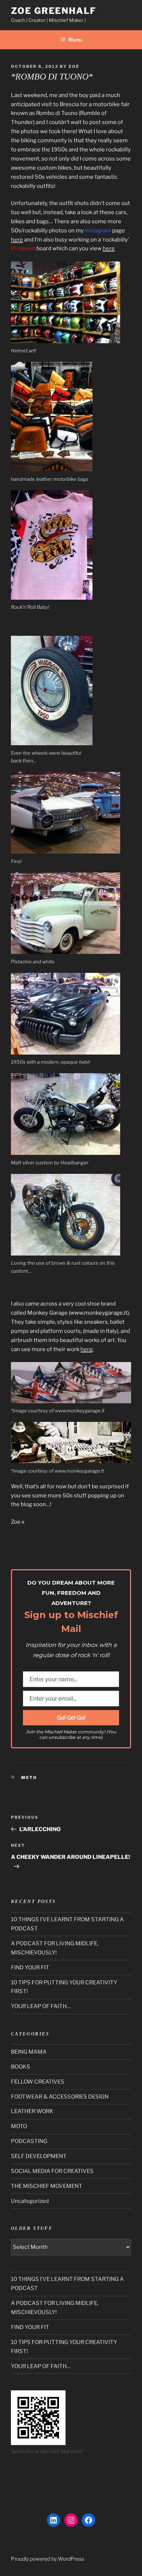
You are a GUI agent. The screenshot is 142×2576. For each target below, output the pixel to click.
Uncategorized (30, 2201)
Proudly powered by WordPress (48, 2559)
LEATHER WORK (32, 2111)
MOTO (29, 1778)
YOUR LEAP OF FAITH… (41, 2006)
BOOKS (21, 2067)
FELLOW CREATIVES (38, 2082)
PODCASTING (29, 2141)
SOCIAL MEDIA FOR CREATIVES (52, 2171)
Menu (75, 40)
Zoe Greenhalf (54, 11)
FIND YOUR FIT (30, 1968)
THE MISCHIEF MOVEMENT (47, 2186)
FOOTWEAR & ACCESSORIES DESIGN (60, 2097)
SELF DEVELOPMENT (39, 2156)
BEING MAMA (29, 2052)
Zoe (74, 66)
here (17, 240)
